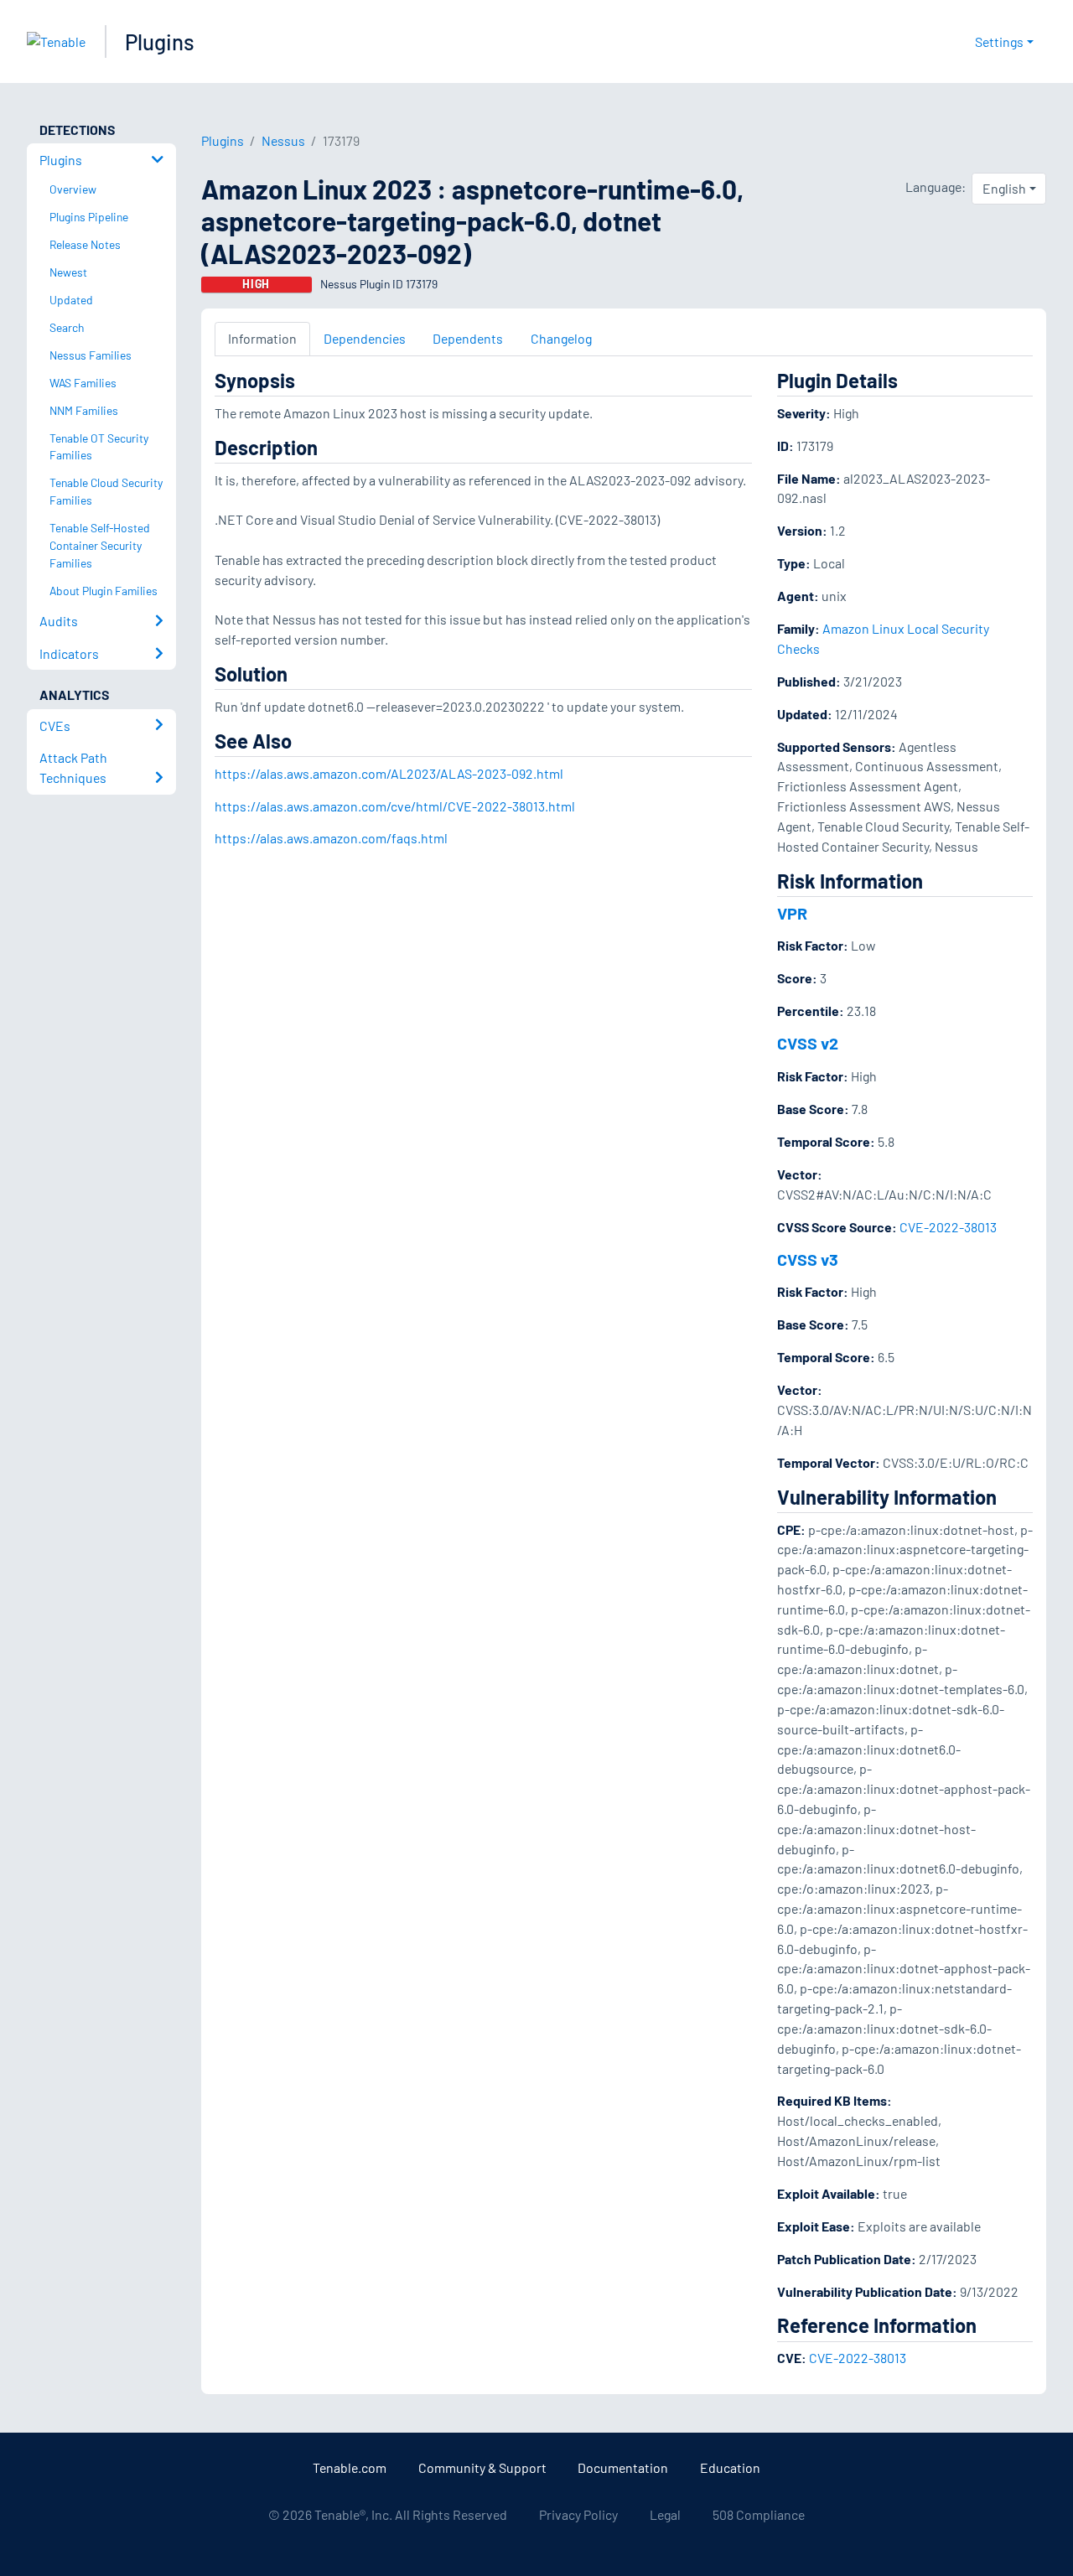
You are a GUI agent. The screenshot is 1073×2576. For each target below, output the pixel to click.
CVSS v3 (808, 1259)
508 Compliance (759, 2514)
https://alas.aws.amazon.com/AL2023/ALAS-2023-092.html (389, 773)
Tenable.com (350, 2467)
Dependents (468, 338)
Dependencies (365, 338)
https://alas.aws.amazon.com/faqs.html (331, 838)
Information (262, 338)
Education (730, 2467)
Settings (999, 41)
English (1004, 188)
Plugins (160, 41)
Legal (665, 2514)
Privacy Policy (578, 2514)
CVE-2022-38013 (948, 1227)
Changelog (561, 338)
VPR (792, 913)
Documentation (623, 2467)
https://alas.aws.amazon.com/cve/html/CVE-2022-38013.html (395, 806)
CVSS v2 (808, 1043)
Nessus (283, 140)
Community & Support (482, 2467)
